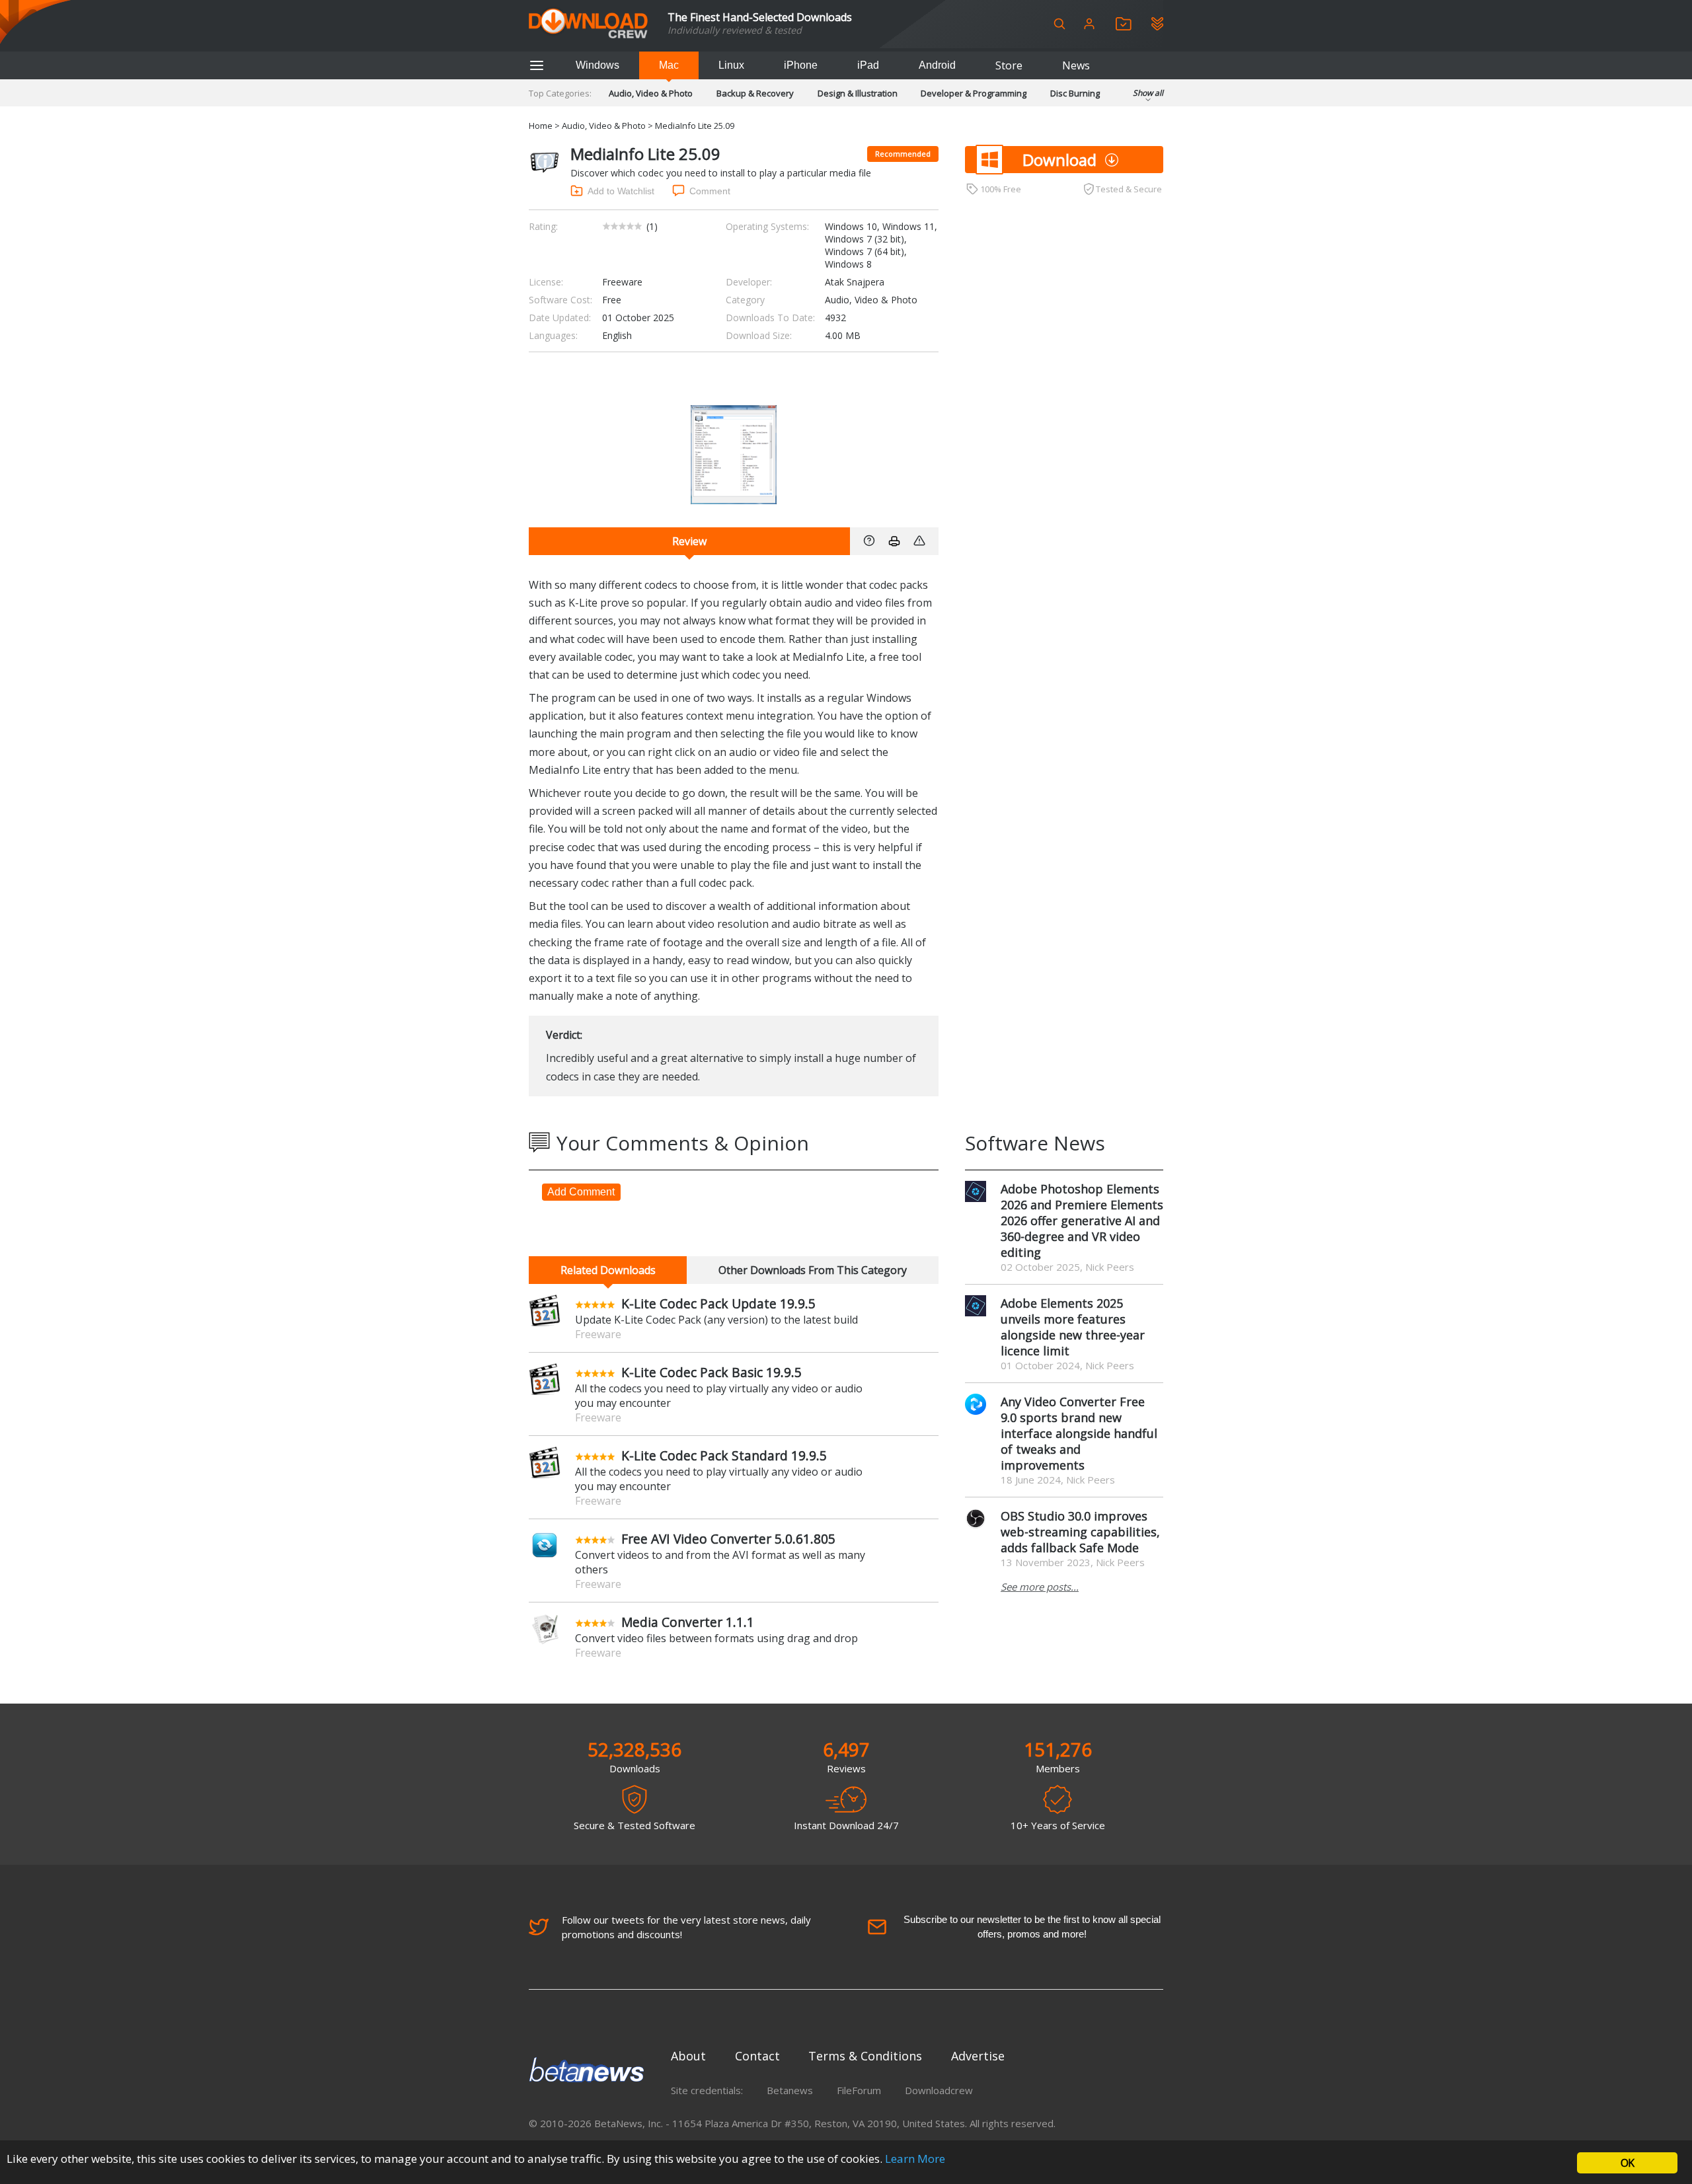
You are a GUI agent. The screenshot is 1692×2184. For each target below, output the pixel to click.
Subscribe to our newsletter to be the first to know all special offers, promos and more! (1032, 1927)
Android (937, 65)
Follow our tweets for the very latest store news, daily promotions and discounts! (686, 1927)
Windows (597, 65)
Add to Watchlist (621, 191)
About (688, 2056)
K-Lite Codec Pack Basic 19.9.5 (711, 1372)
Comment (710, 191)
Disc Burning (1075, 93)
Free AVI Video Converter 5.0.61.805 (728, 1539)
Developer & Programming (974, 93)
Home (541, 126)
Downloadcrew (939, 2090)
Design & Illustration (858, 93)
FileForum (859, 2090)
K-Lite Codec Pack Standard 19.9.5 (724, 1455)
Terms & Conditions (865, 2056)
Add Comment (581, 1192)
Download (1059, 160)
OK (1627, 2163)
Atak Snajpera (855, 282)
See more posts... (1040, 1587)
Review (689, 541)
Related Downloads (608, 1270)
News (1076, 65)
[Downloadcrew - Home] (588, 24)
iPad (868, 65)
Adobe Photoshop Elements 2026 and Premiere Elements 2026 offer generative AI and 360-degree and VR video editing (1082, 1221)
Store (1009, 65)
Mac (669, 65)
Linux (731, 65)
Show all (1148, 93)
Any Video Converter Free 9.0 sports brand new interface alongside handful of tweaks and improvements (1079, 1433)
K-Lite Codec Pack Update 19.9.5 (718, 1303)
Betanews (790, 2090)
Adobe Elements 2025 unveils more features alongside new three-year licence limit (1073, 1327)
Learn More (915, 2159)
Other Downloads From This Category (813, 1270)
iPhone (801, 65)
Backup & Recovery (755, 93)
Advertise (978, 2056)
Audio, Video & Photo (651, 93)
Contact (757, 2056)
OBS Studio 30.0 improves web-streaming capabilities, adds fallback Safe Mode (1080, 1532)
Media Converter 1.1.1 (688, 1622)
